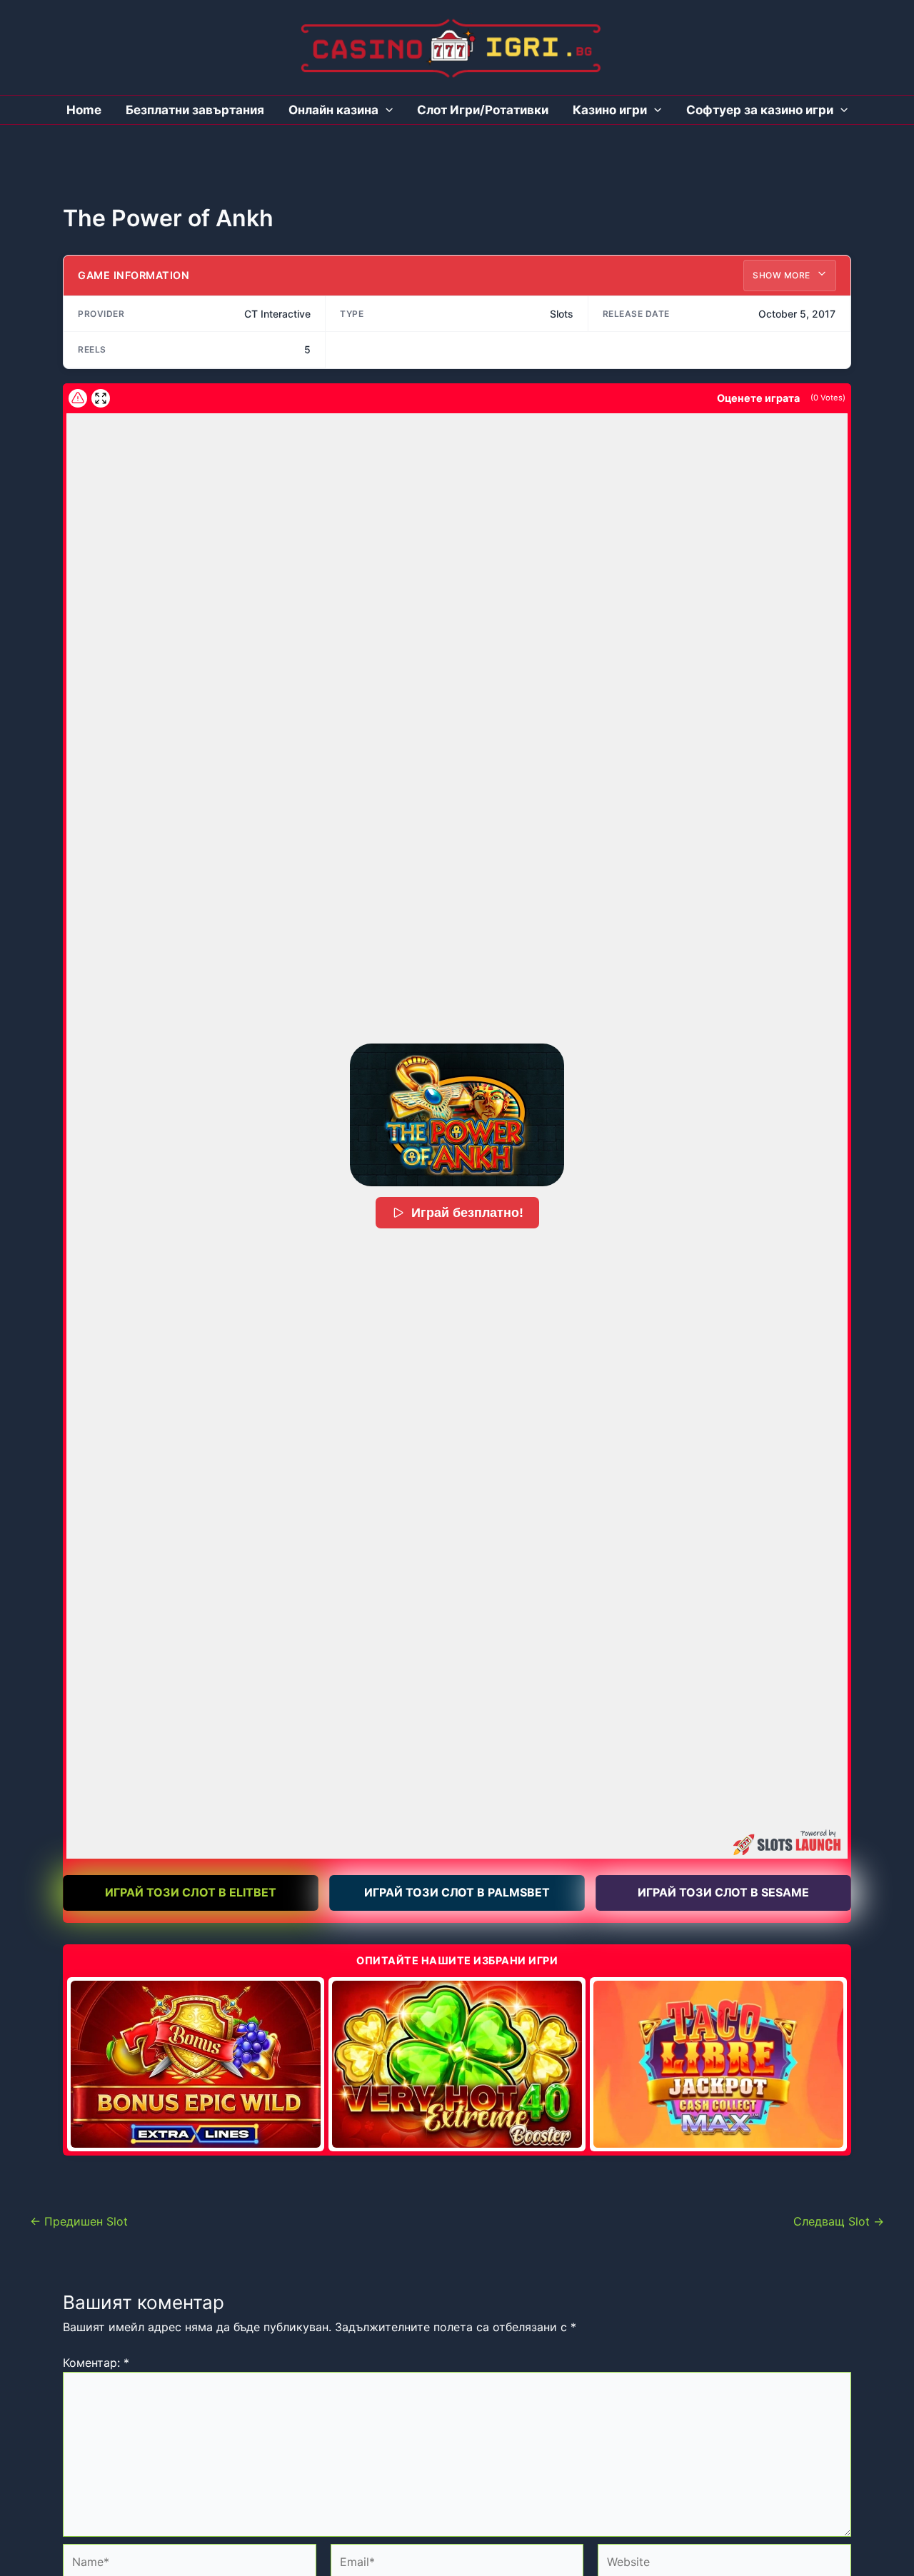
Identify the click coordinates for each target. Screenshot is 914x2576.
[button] (457, 1115)
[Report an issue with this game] (78, 398)
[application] (386, 110)
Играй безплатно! (467, 1213)
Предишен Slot (79, 2221)
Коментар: (96, 2363)
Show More (783, 275)
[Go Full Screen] (101, 398)
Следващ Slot (839, 2221)
